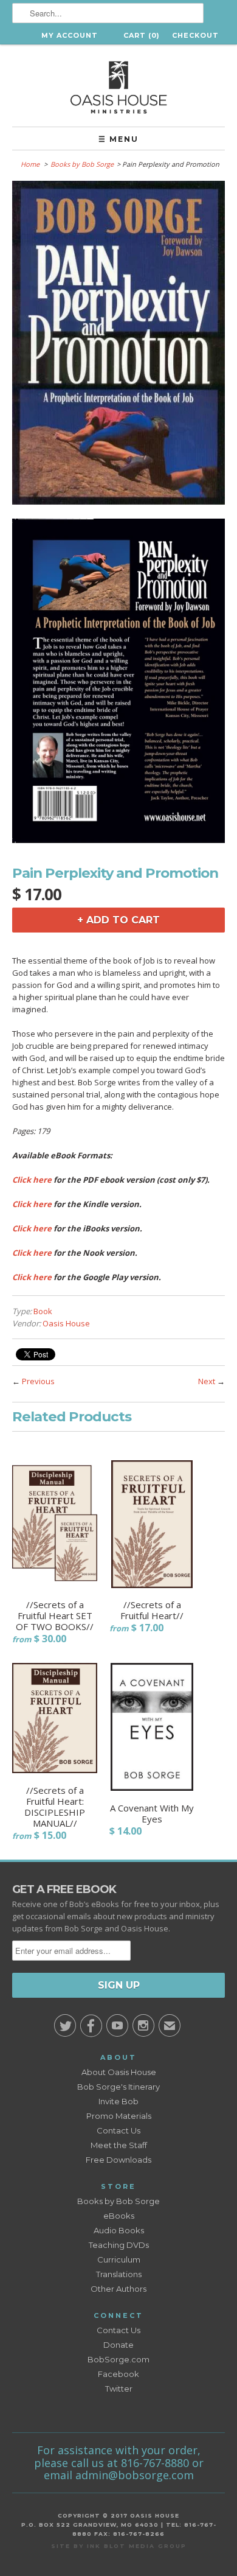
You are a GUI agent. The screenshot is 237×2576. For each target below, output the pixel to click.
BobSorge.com (118, 2359)
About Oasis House (119, 2072)
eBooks (119, 2216)
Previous (38, 1381)
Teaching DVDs (119, 2245)
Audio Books (119, 2230)
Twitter (119, 2389)
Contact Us (118, 2130)
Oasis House (66, 1323)
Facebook (118, 2374)
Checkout (195, 35)
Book (43, 1311)
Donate (118, 2345)
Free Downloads (118, 2160)
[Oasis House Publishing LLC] (118, 86)
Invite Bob (118, 2101)
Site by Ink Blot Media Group (119, 2546)
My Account (70, 35)
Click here (32, 1180)
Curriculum (119, 2259)
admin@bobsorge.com (135, 2475)
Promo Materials (119, 2116)
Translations (119, 2274)
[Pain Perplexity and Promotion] (118, 345)
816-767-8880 (155, 2463)
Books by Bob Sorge (82, 164)
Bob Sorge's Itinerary (118, 2087)
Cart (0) (142, 35)
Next (207, 1381)
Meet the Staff (119, 2145)
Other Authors (118, 2289)
